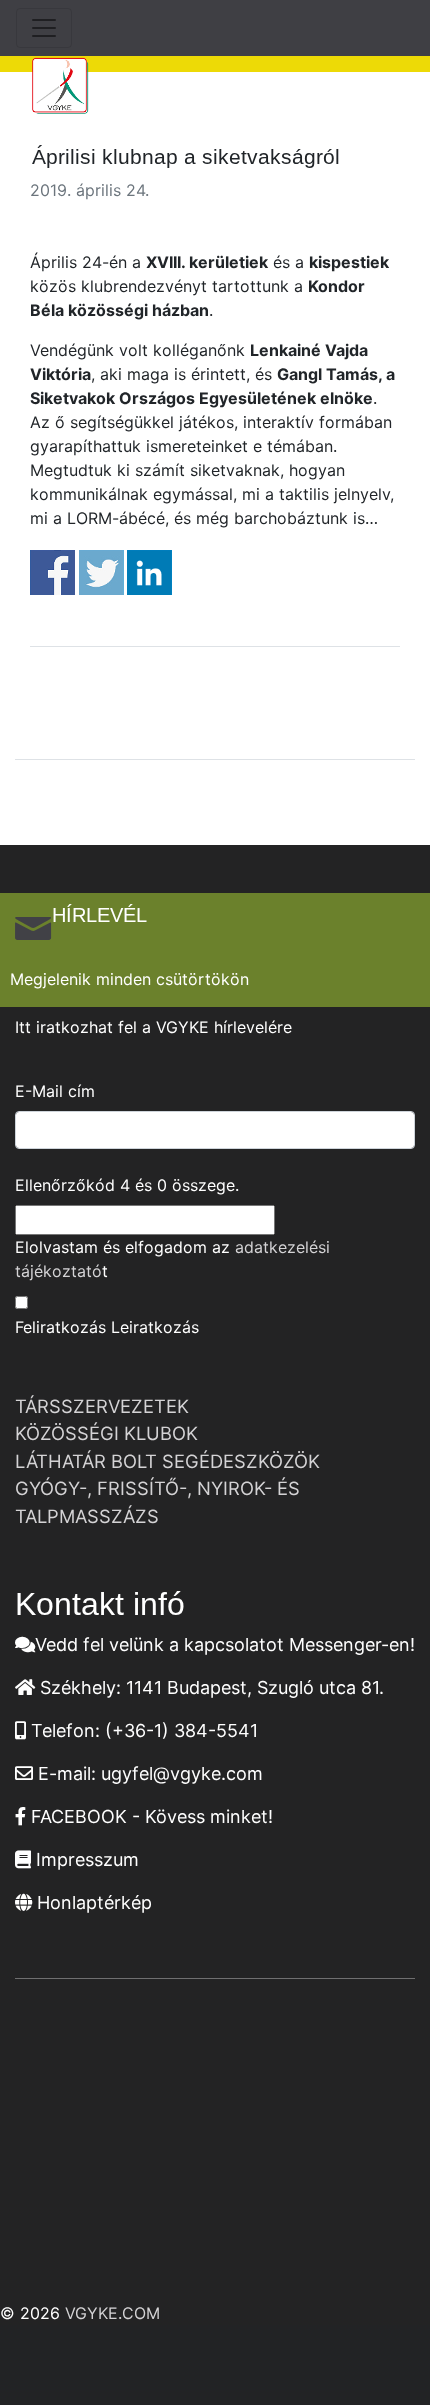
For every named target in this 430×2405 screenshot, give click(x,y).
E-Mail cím (55, 1091)
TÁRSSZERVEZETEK (102, 1406)
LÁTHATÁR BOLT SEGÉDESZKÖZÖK (167, 1461)
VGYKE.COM (112, 2313)
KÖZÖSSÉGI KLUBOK (106, 1433)
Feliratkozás (60, 1327)
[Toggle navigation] (44, 28)
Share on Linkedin (149, 572)
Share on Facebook (52, 572)
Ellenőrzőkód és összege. (127, 1185)
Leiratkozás (155, 1327)
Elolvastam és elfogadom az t (172, 1259)
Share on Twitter (101, 572)
